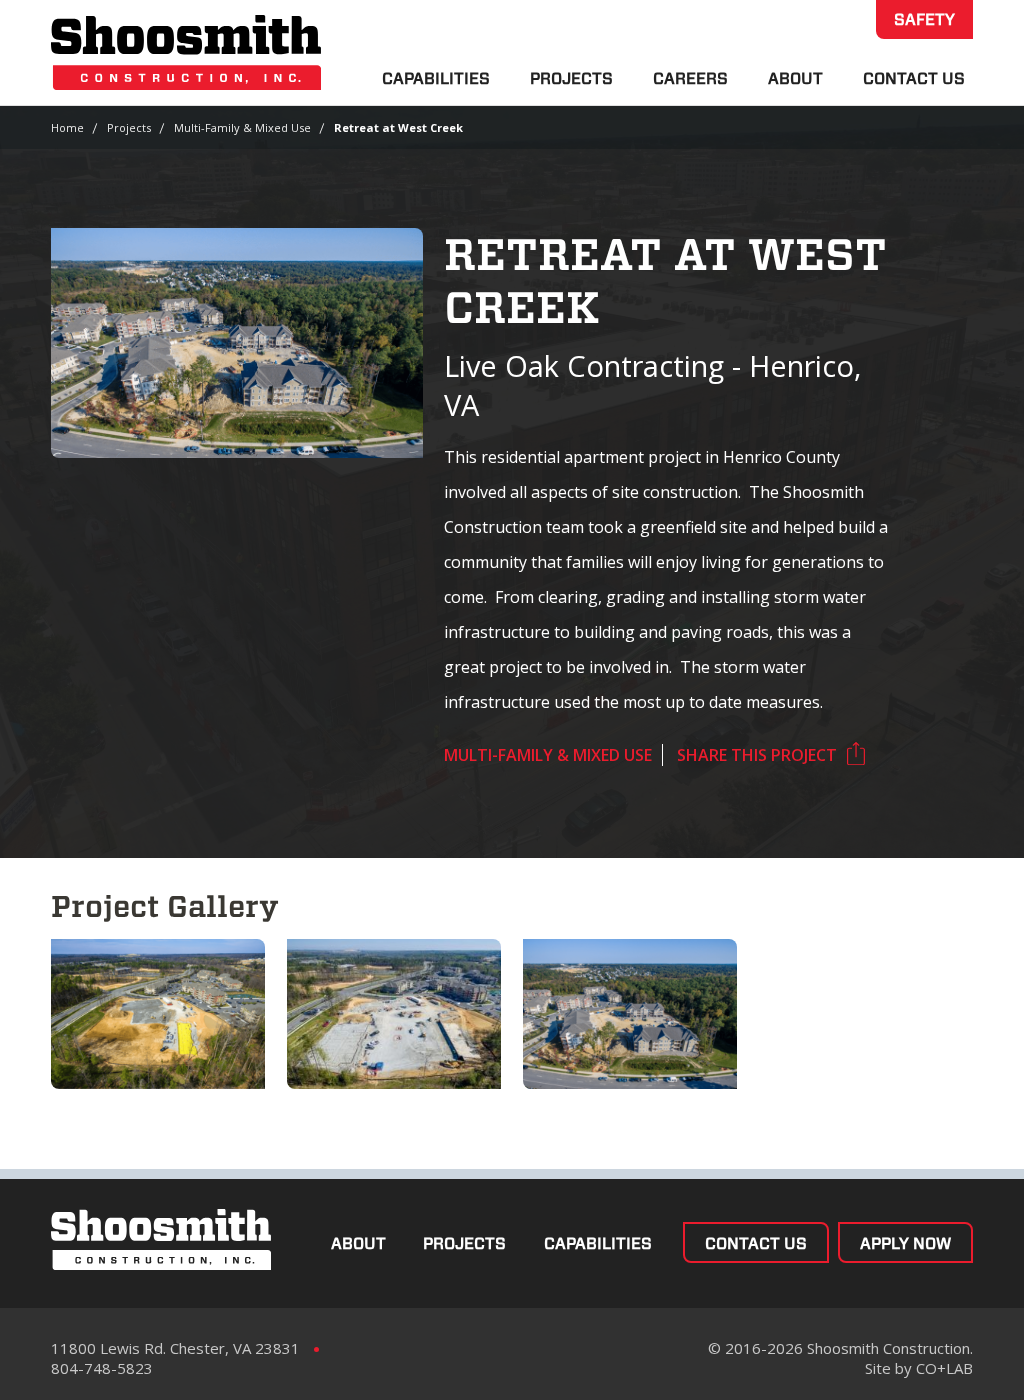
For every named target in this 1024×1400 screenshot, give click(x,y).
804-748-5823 (102, 1368)
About (795, 78)
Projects (571, 78)
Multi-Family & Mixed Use (242, 127)
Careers (690, 78)
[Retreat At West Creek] (630, 1014)
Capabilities (436, 78)
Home (67, 127)
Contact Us (914, 78)
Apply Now (905, 1243)
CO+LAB (944, 1368)
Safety (924, 19)
